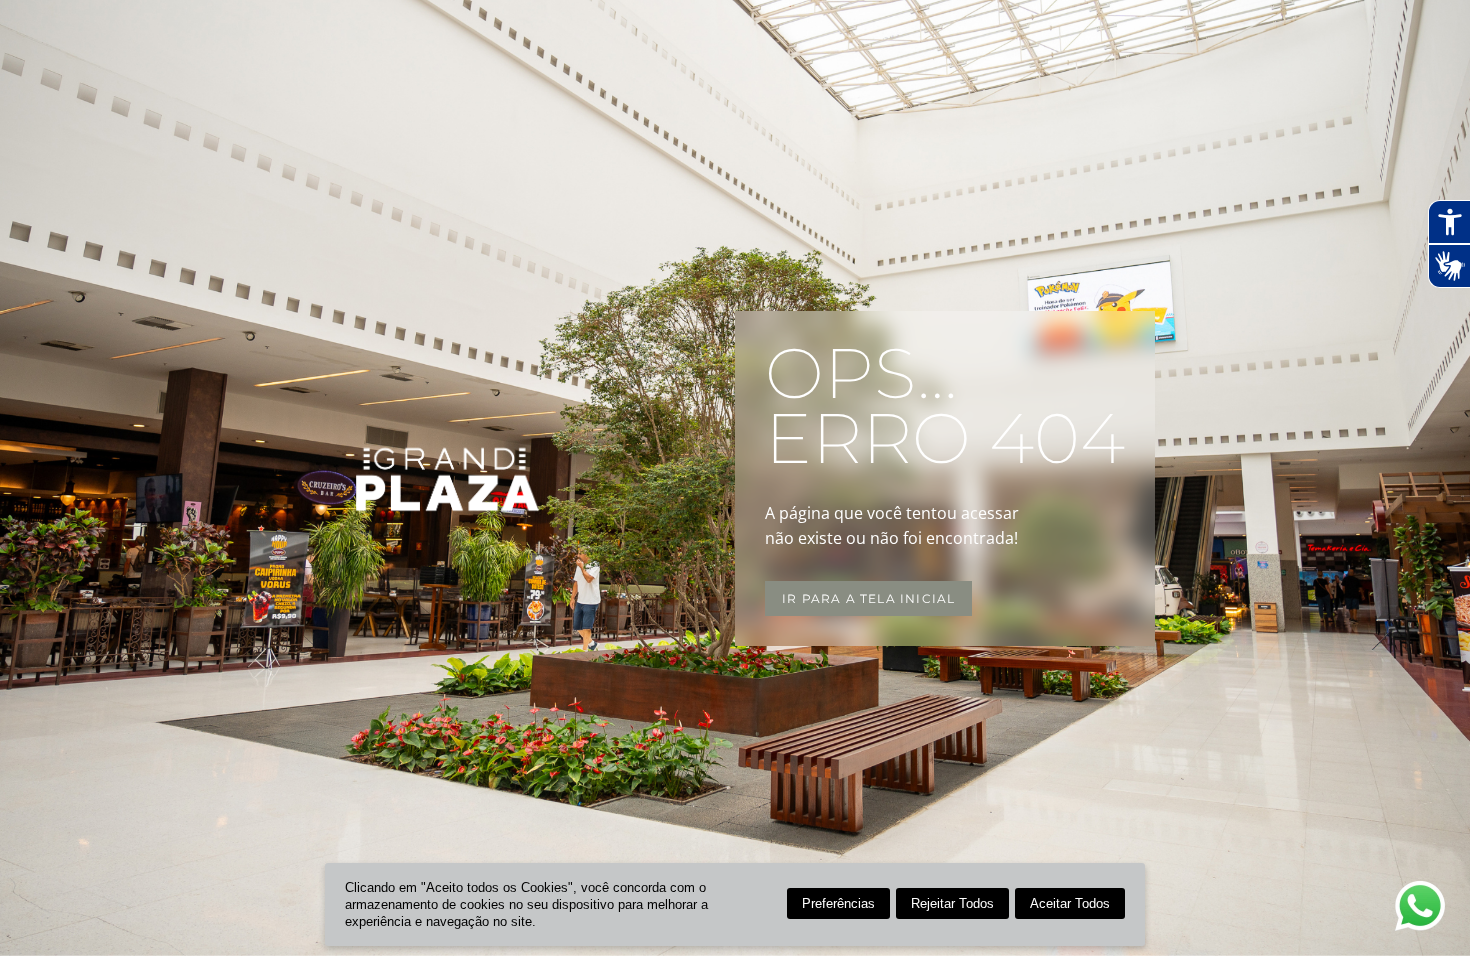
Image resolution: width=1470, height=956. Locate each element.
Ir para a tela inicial (868, 598)
